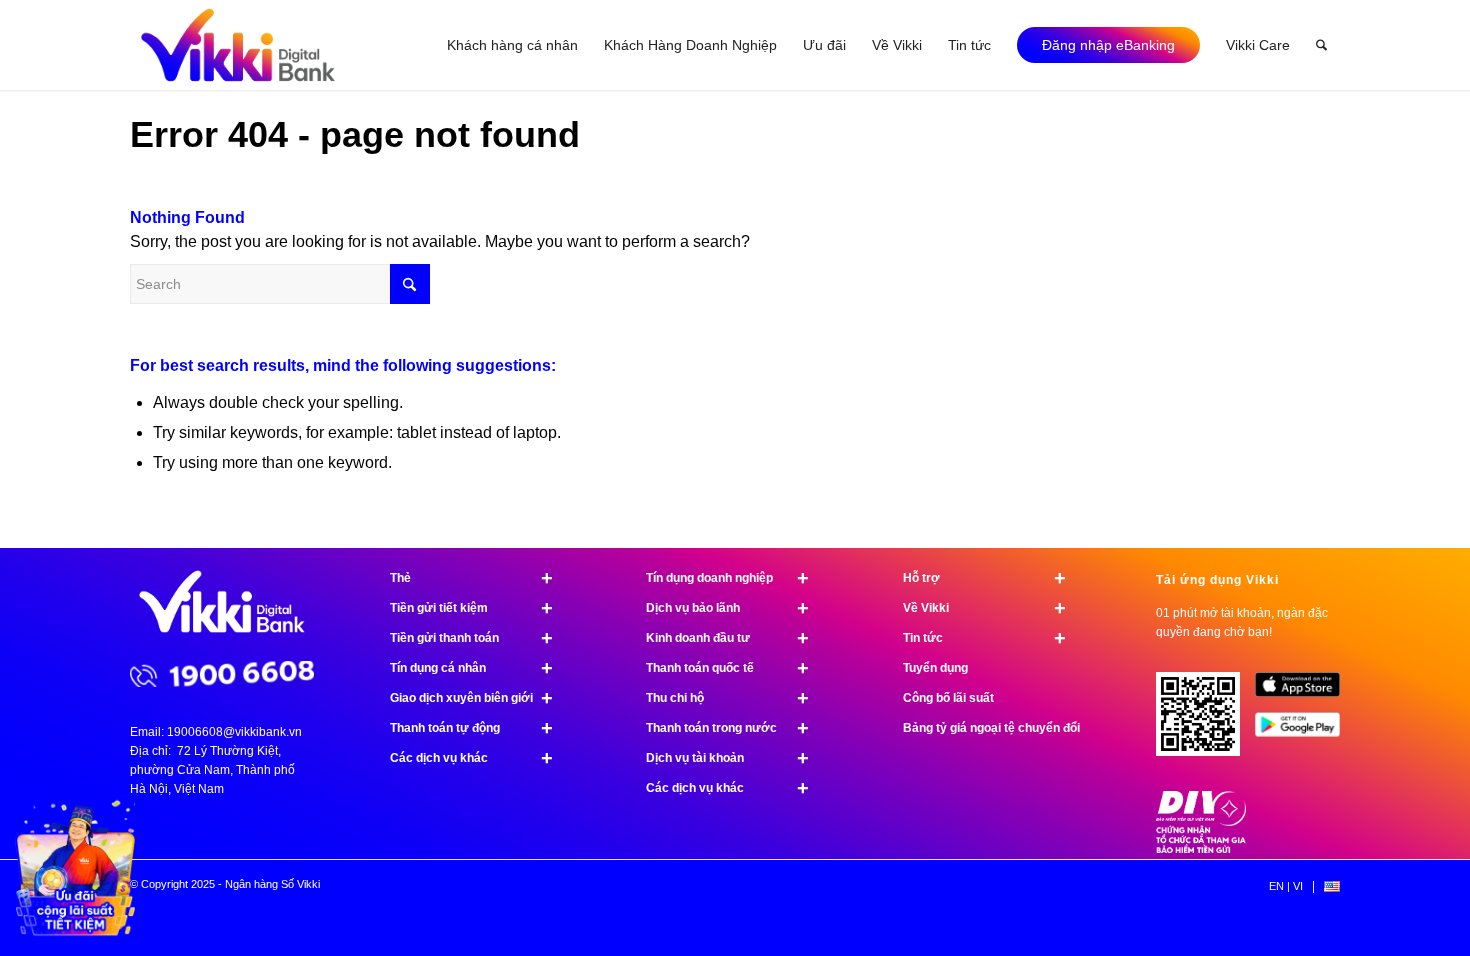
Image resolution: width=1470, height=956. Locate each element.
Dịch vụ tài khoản (727, 758)
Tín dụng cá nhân (471, 668)
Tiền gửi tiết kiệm (471, 608)
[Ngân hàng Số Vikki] (238, 45)
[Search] (1321, 45)
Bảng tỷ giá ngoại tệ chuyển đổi (991, 728)
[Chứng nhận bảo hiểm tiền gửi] (1201, 849)
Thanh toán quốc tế (727, 668)
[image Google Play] (1304, 732)
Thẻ (471, 578)
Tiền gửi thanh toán (471, 638)
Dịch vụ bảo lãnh (727, 608)
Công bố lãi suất (948, 698)
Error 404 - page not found (355, 134)
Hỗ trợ (984, 578)
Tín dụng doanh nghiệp (727, 578)
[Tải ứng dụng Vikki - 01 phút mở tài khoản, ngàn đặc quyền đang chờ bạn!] (1205, 721)
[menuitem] (512, 45)
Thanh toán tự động (471, 728)
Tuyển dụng (935, 668)
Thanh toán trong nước (727, 728)
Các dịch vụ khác (471, 758)
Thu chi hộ (727, 698)
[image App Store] (1304, 692)
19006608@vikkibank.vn (234, 732)
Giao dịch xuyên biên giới (471, 698)
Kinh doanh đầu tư (727, 638)
